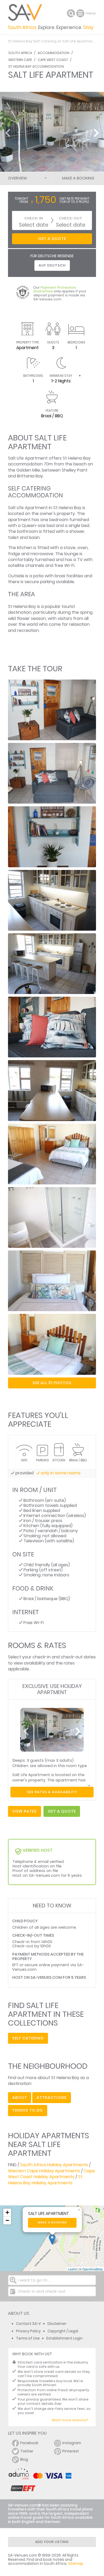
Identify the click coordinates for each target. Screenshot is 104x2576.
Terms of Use (28, 2338)
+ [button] (7, 2212)
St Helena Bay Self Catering (32, 41)
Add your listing (52, 2542)
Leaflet (72, 2269)
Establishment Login (65, 2338)
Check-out (71, 218)
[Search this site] (71, 13)
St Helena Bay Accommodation (36, 66)
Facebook (29, 2443)
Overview (17, 178)
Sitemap (76, 2564)
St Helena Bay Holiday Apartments (45, 2180)
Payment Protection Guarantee (55, 289)
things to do (28, 2110)
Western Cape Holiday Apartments (44, 2171)
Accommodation (53, 53)
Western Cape (20, 60)
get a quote (62, 1811)
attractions (52, 2097)
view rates (25, 1811)
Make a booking (52, 2223)
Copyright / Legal (63, 2331)
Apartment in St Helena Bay (53, 508)
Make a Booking (78, 178)
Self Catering (28, 2038)
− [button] (7, 2220)
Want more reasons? (70, 2420)
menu (81, 13)
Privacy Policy (28, 2331)
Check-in (34, 218)
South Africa (20, 53)
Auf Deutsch (52, 265)
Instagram (72, 2443)
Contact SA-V (28, 2324)
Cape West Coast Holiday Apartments (51, 2174)
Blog (24, 2460)
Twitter (27, 2451)
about (20, 2097)
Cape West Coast (53, 60)
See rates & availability (52, 1792)
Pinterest (71, 2451)
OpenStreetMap (92, 2269)
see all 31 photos (52, 1383)
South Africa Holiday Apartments (54, 2165)
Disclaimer (57, 2324)
